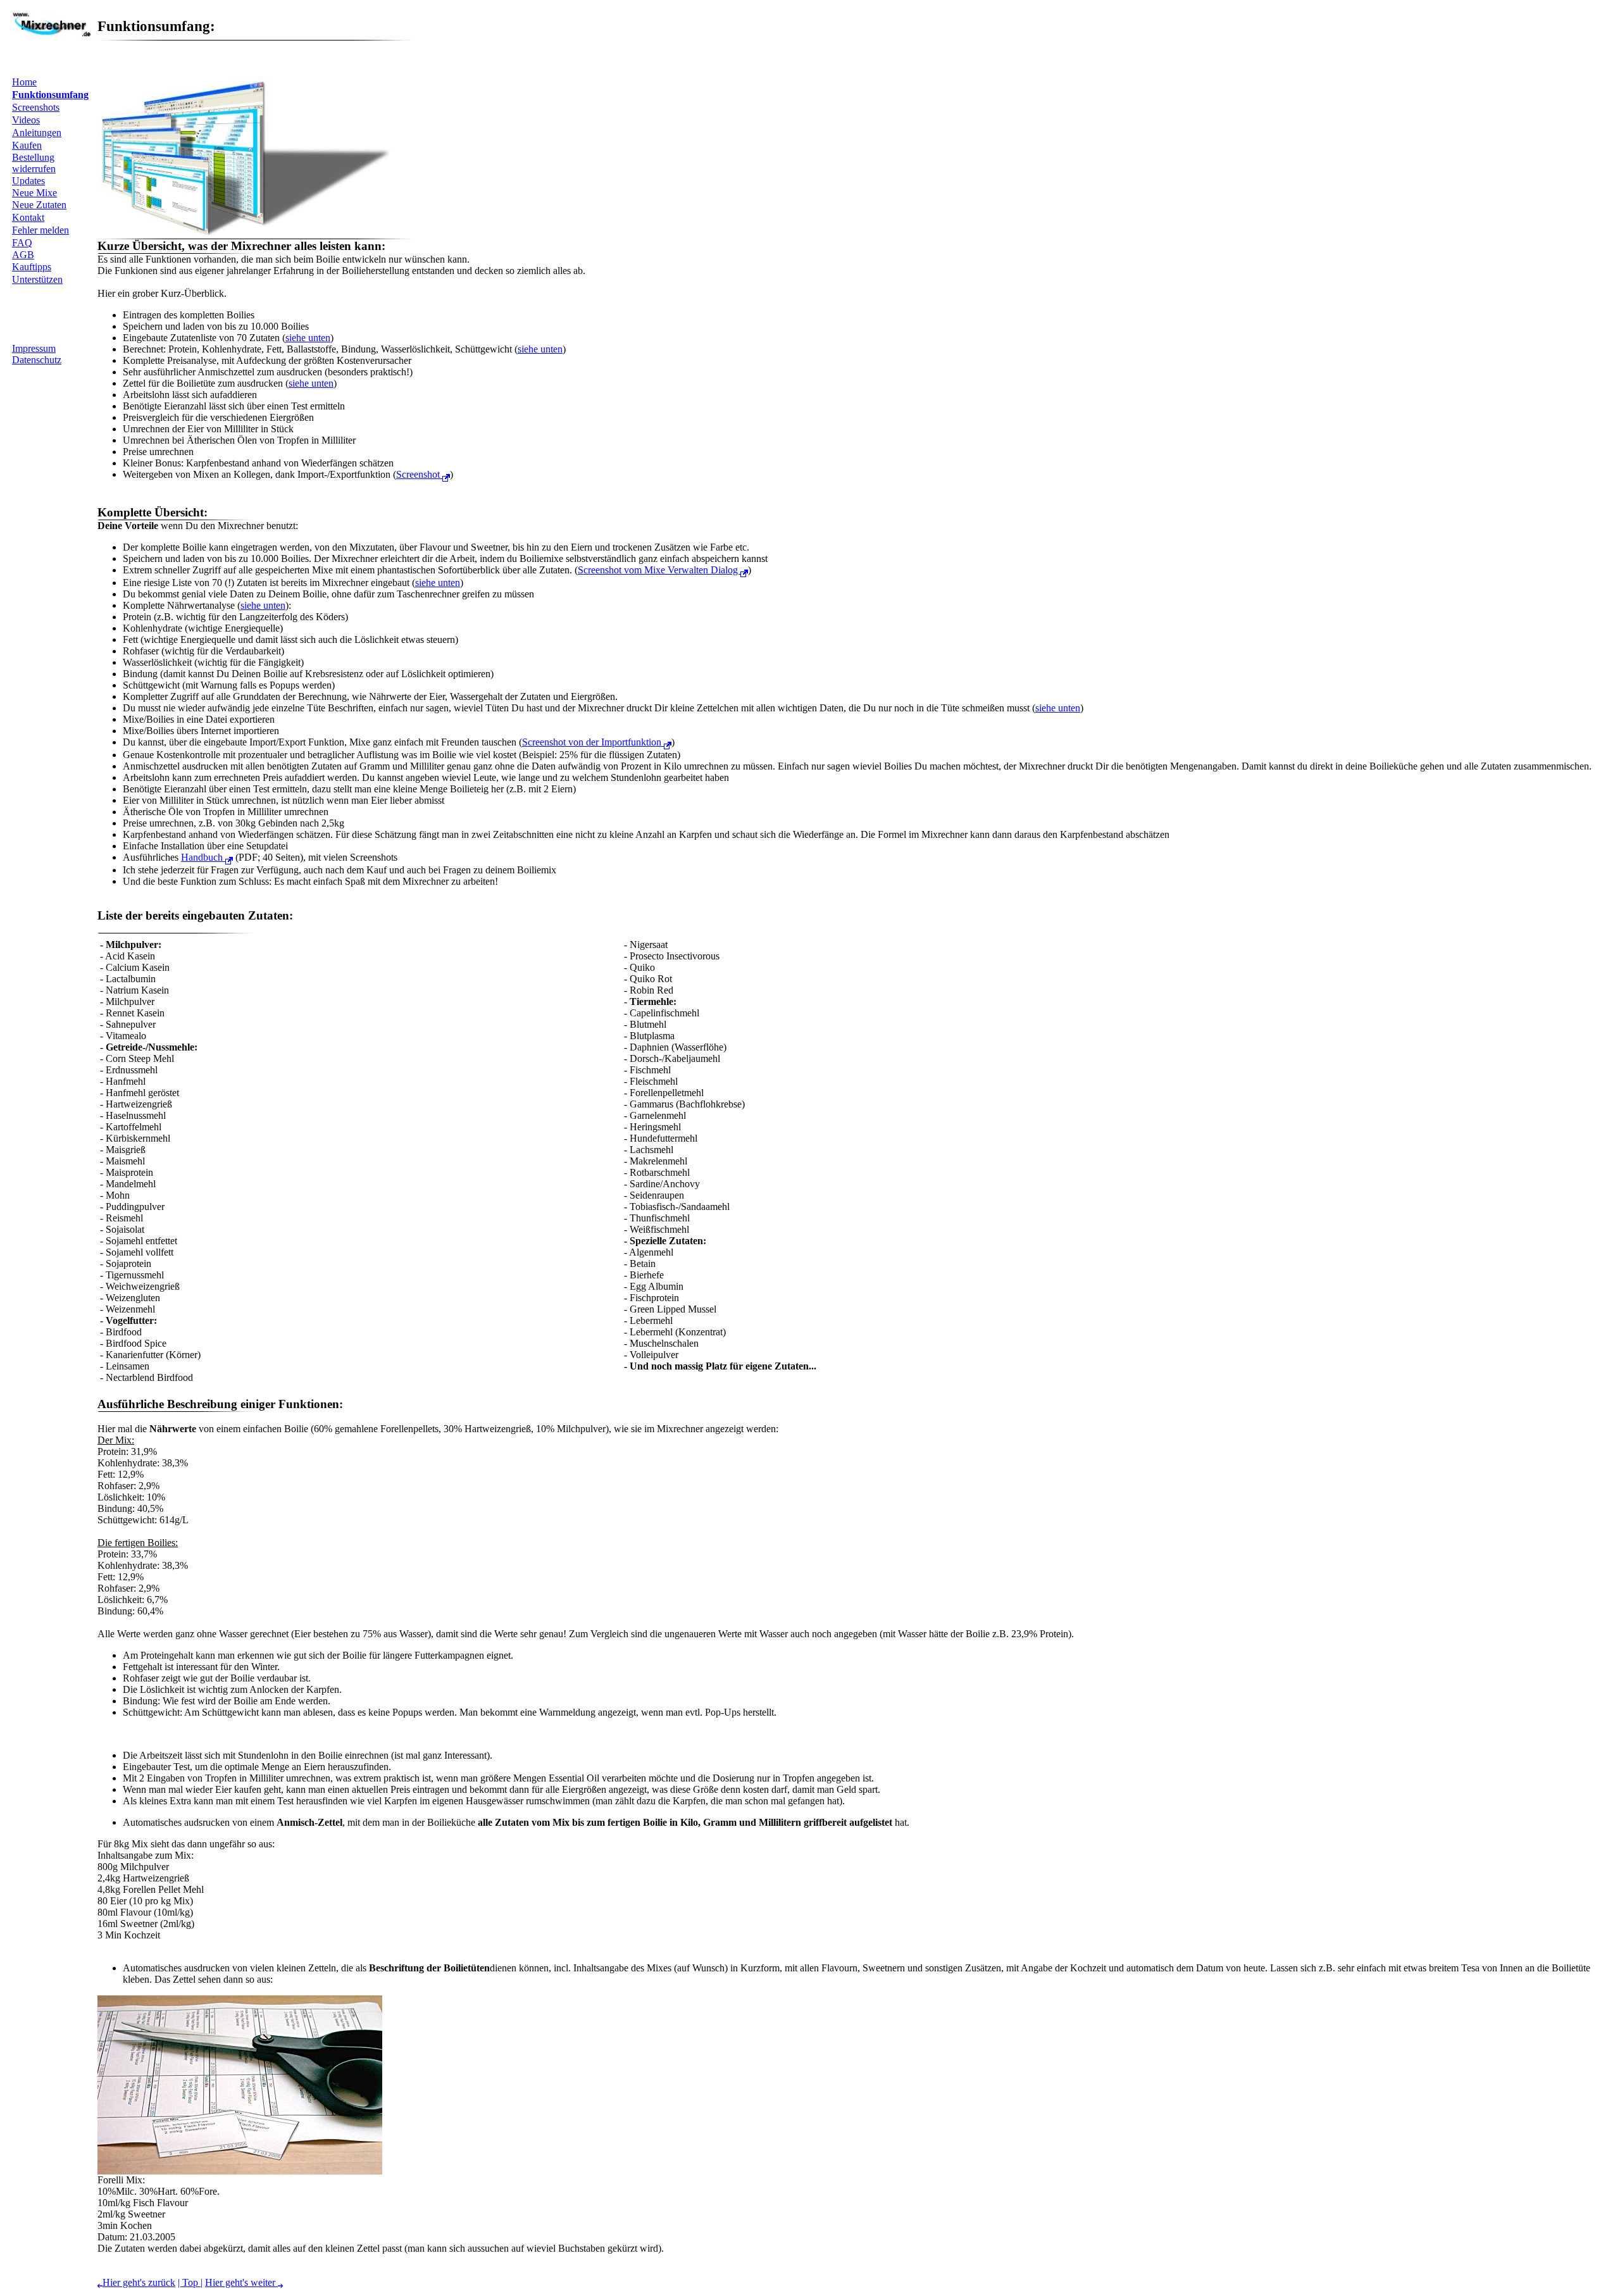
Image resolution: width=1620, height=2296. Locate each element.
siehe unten (308, 338)
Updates (28, 181)
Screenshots (36, 107)
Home (24, 82)
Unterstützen (37, 279)
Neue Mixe (34, 193)
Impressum (34, 348)
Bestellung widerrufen (34, 163)
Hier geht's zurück (139, 2282)
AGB (23, 255)
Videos (26, 120)
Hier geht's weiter (241, 2282)
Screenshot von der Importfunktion (593, 742)
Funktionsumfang (50, 95)
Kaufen (27, 145)
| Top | (190, 2282)
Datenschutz (37, 360)
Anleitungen (37, 133)
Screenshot (419, 474)
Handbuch (203, 857)
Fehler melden (40, 230)
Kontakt (28, 217)
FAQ (22, 243)
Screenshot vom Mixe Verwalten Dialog (659, 570)
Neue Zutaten (39, 205)
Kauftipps (32, 267)
